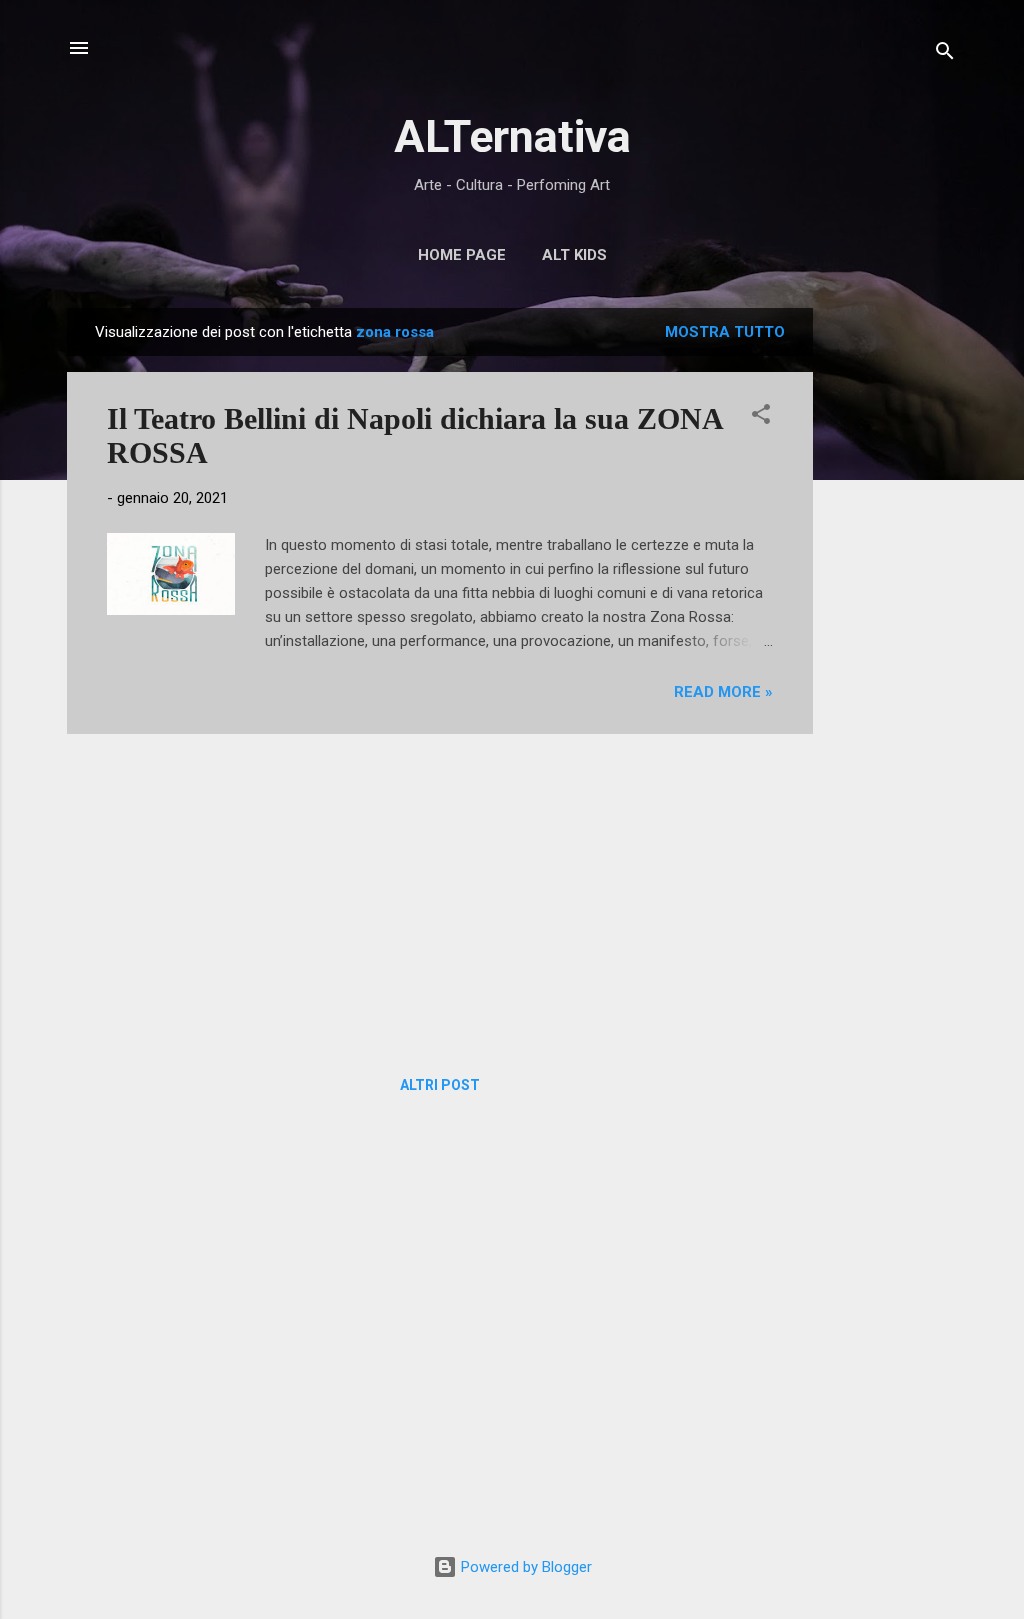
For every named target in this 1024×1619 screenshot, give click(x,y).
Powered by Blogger (524, 1567)
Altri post (440, 1085)
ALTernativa (512, 136)
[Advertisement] (893, 608)
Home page (462, 255)
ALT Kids (574, 255)
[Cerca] (945, 54)
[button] (761, 417)
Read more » (723, 692)
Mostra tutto (725, 332)
